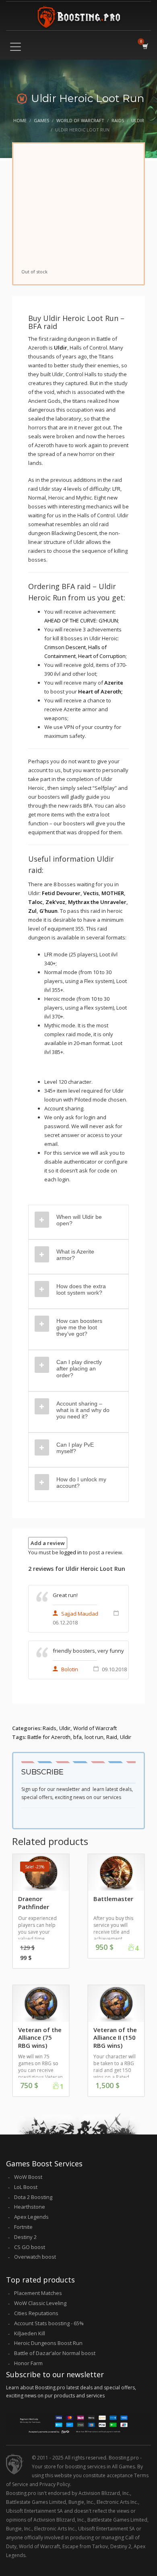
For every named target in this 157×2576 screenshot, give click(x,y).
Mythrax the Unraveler (97, 902)
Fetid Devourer (61, 893)
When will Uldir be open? (79, 1220)
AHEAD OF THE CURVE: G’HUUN (81, 621)
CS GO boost (30, 2247)
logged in (71, 1552)
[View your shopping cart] (145, 46)
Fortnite (23, 2227)
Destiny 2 (25, 2237)
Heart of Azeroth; (100, 691)
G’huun (49, 911)
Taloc (35, 902)
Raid (112, 1737)
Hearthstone (30, 2207)
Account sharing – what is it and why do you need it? (83, 1410)
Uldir (61, 348)
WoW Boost (28, 2177)
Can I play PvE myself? (75, 1448)
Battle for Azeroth (49, 1737)
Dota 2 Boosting (33, 2197)
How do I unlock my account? (81, 1483)
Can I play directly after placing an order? (79, 1368)
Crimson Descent (65, 647)
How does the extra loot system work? (81, 1289)
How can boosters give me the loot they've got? (79, 1327)
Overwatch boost (35, 2257)
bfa (77, 1737)
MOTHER (113, 893)
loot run (94, 1737)
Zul (32, 911)
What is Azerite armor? (75, 1255)
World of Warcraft (95, 1728)
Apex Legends (31, 2217)
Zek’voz (55, 902)
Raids (50, 1728)
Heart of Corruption (102, 656)
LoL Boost (26, 2187)
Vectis (91, 893)
